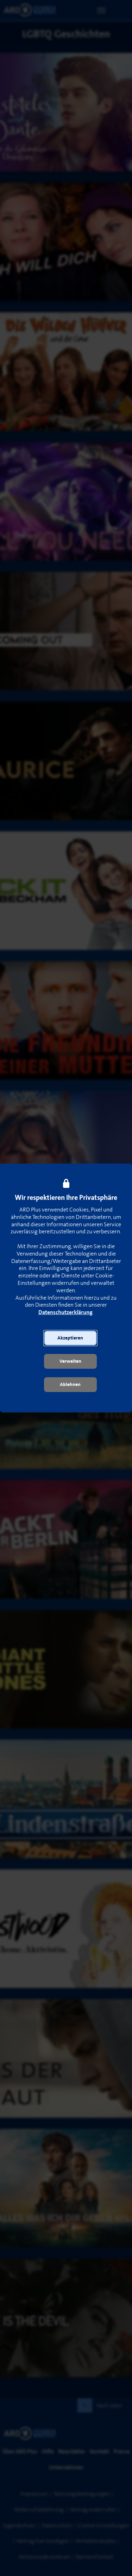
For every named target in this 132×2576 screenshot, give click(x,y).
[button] (70, 1338)
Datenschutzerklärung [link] (65, 1313)
